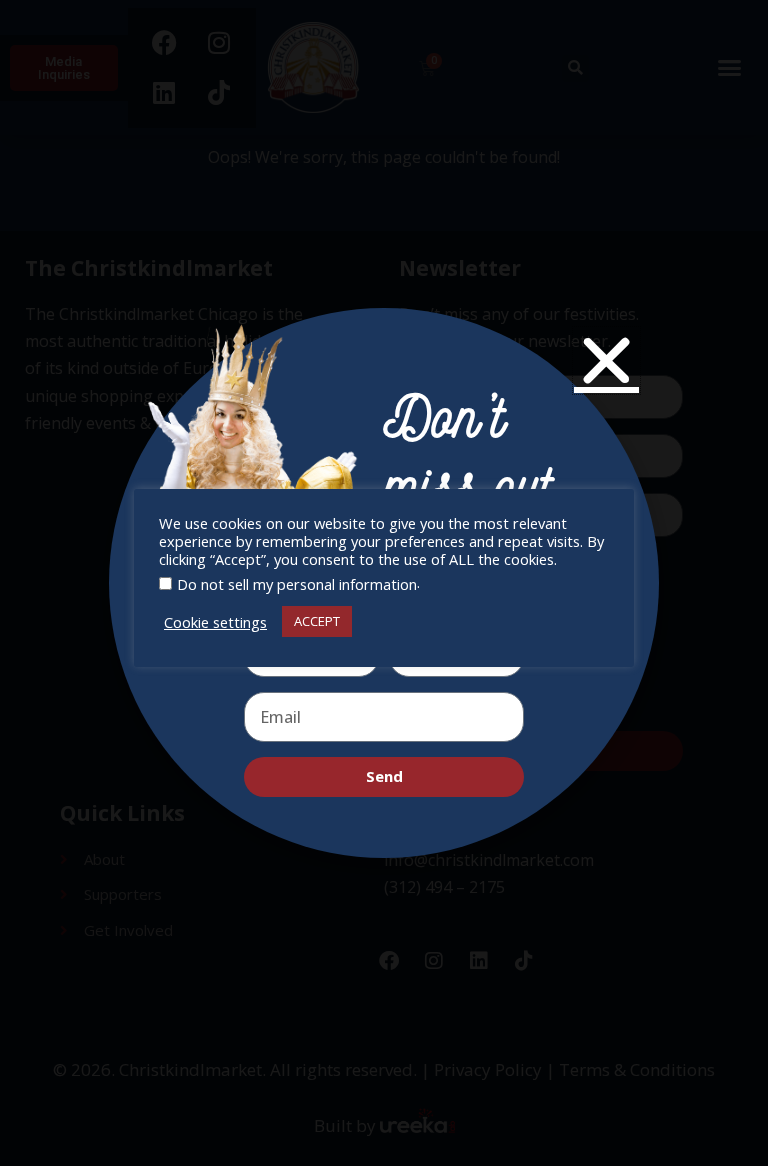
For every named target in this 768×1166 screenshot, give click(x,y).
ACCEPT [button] (317, 621)
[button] (606, 360)
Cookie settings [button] (215, 622)
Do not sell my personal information (297, 584)
